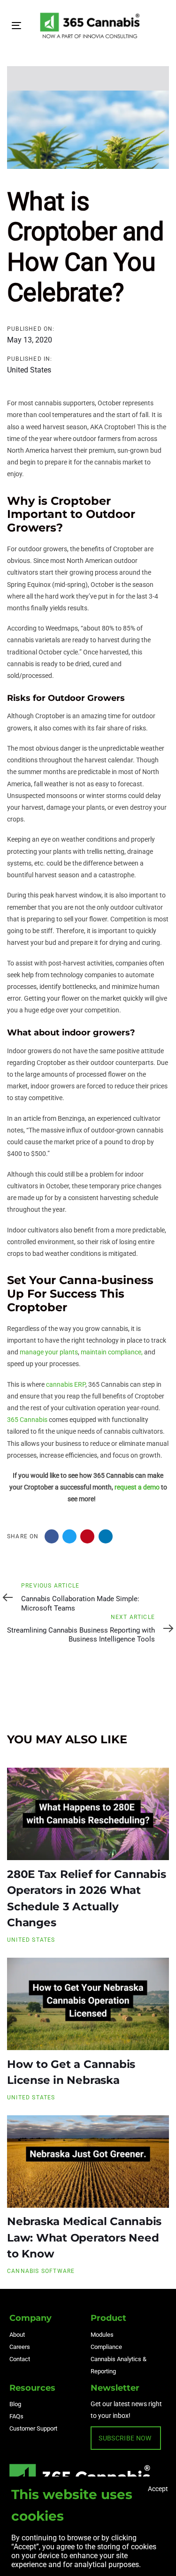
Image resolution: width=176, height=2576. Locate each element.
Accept (158, 2489)
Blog (15, 2404)
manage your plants (49, 1352)
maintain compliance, (112, 1352)
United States (29, 370)
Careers (20, 2347)
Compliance (106, 2347)
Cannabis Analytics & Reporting (119, 2365)
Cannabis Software (41, 2271)
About (17, 2335)
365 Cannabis (27, 1420)
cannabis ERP (66, 1384)
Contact (20, 2359)
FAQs (16, 2416)
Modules (102, 2335)
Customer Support (33, 2428)
